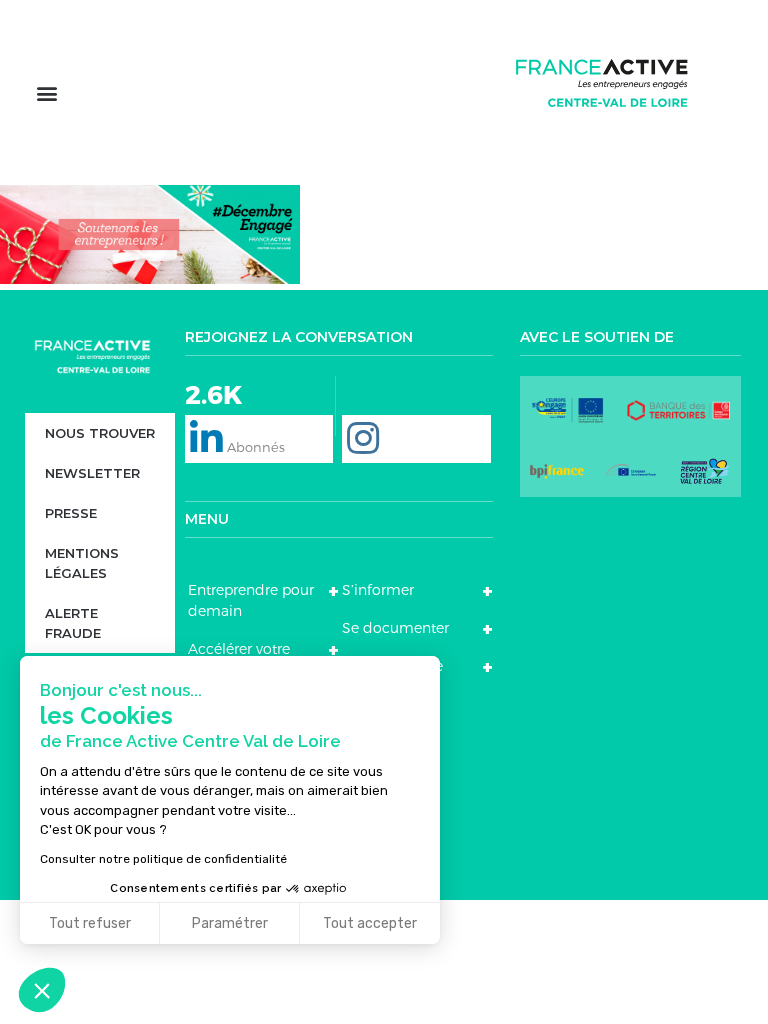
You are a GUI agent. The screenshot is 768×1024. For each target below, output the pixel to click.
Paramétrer (230, 923)
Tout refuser (90, 923)
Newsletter (92, 473)
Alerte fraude (73, 623)
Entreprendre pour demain (251, 600)
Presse (71, 513)
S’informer (378, 590)
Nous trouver (100, 433)
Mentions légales (82, 563)
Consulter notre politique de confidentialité (163, 859)
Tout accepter (370, 923)
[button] (46, 92)
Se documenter (395, 628)
